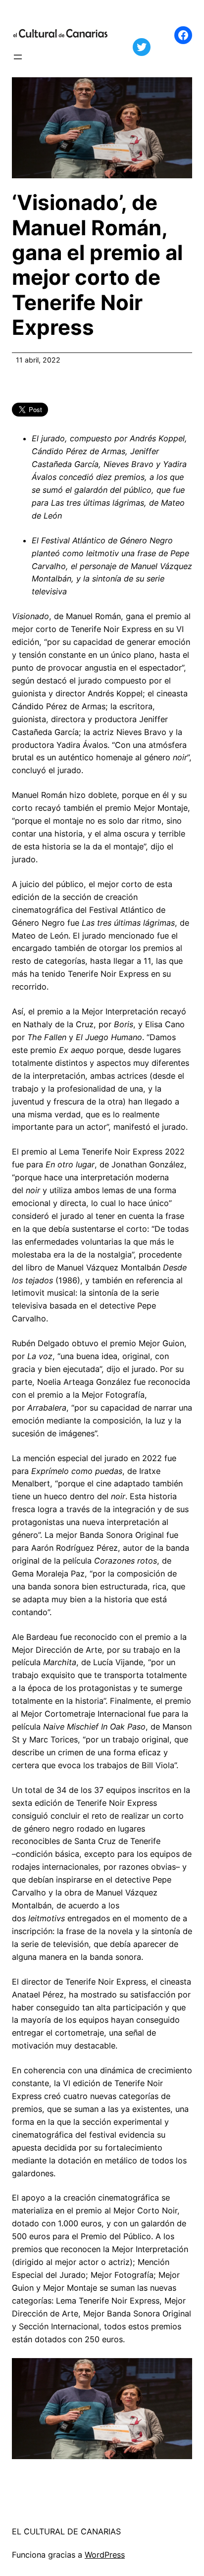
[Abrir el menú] (18, 57)
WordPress (105, 2555)
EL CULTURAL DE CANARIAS (66, 2531)
